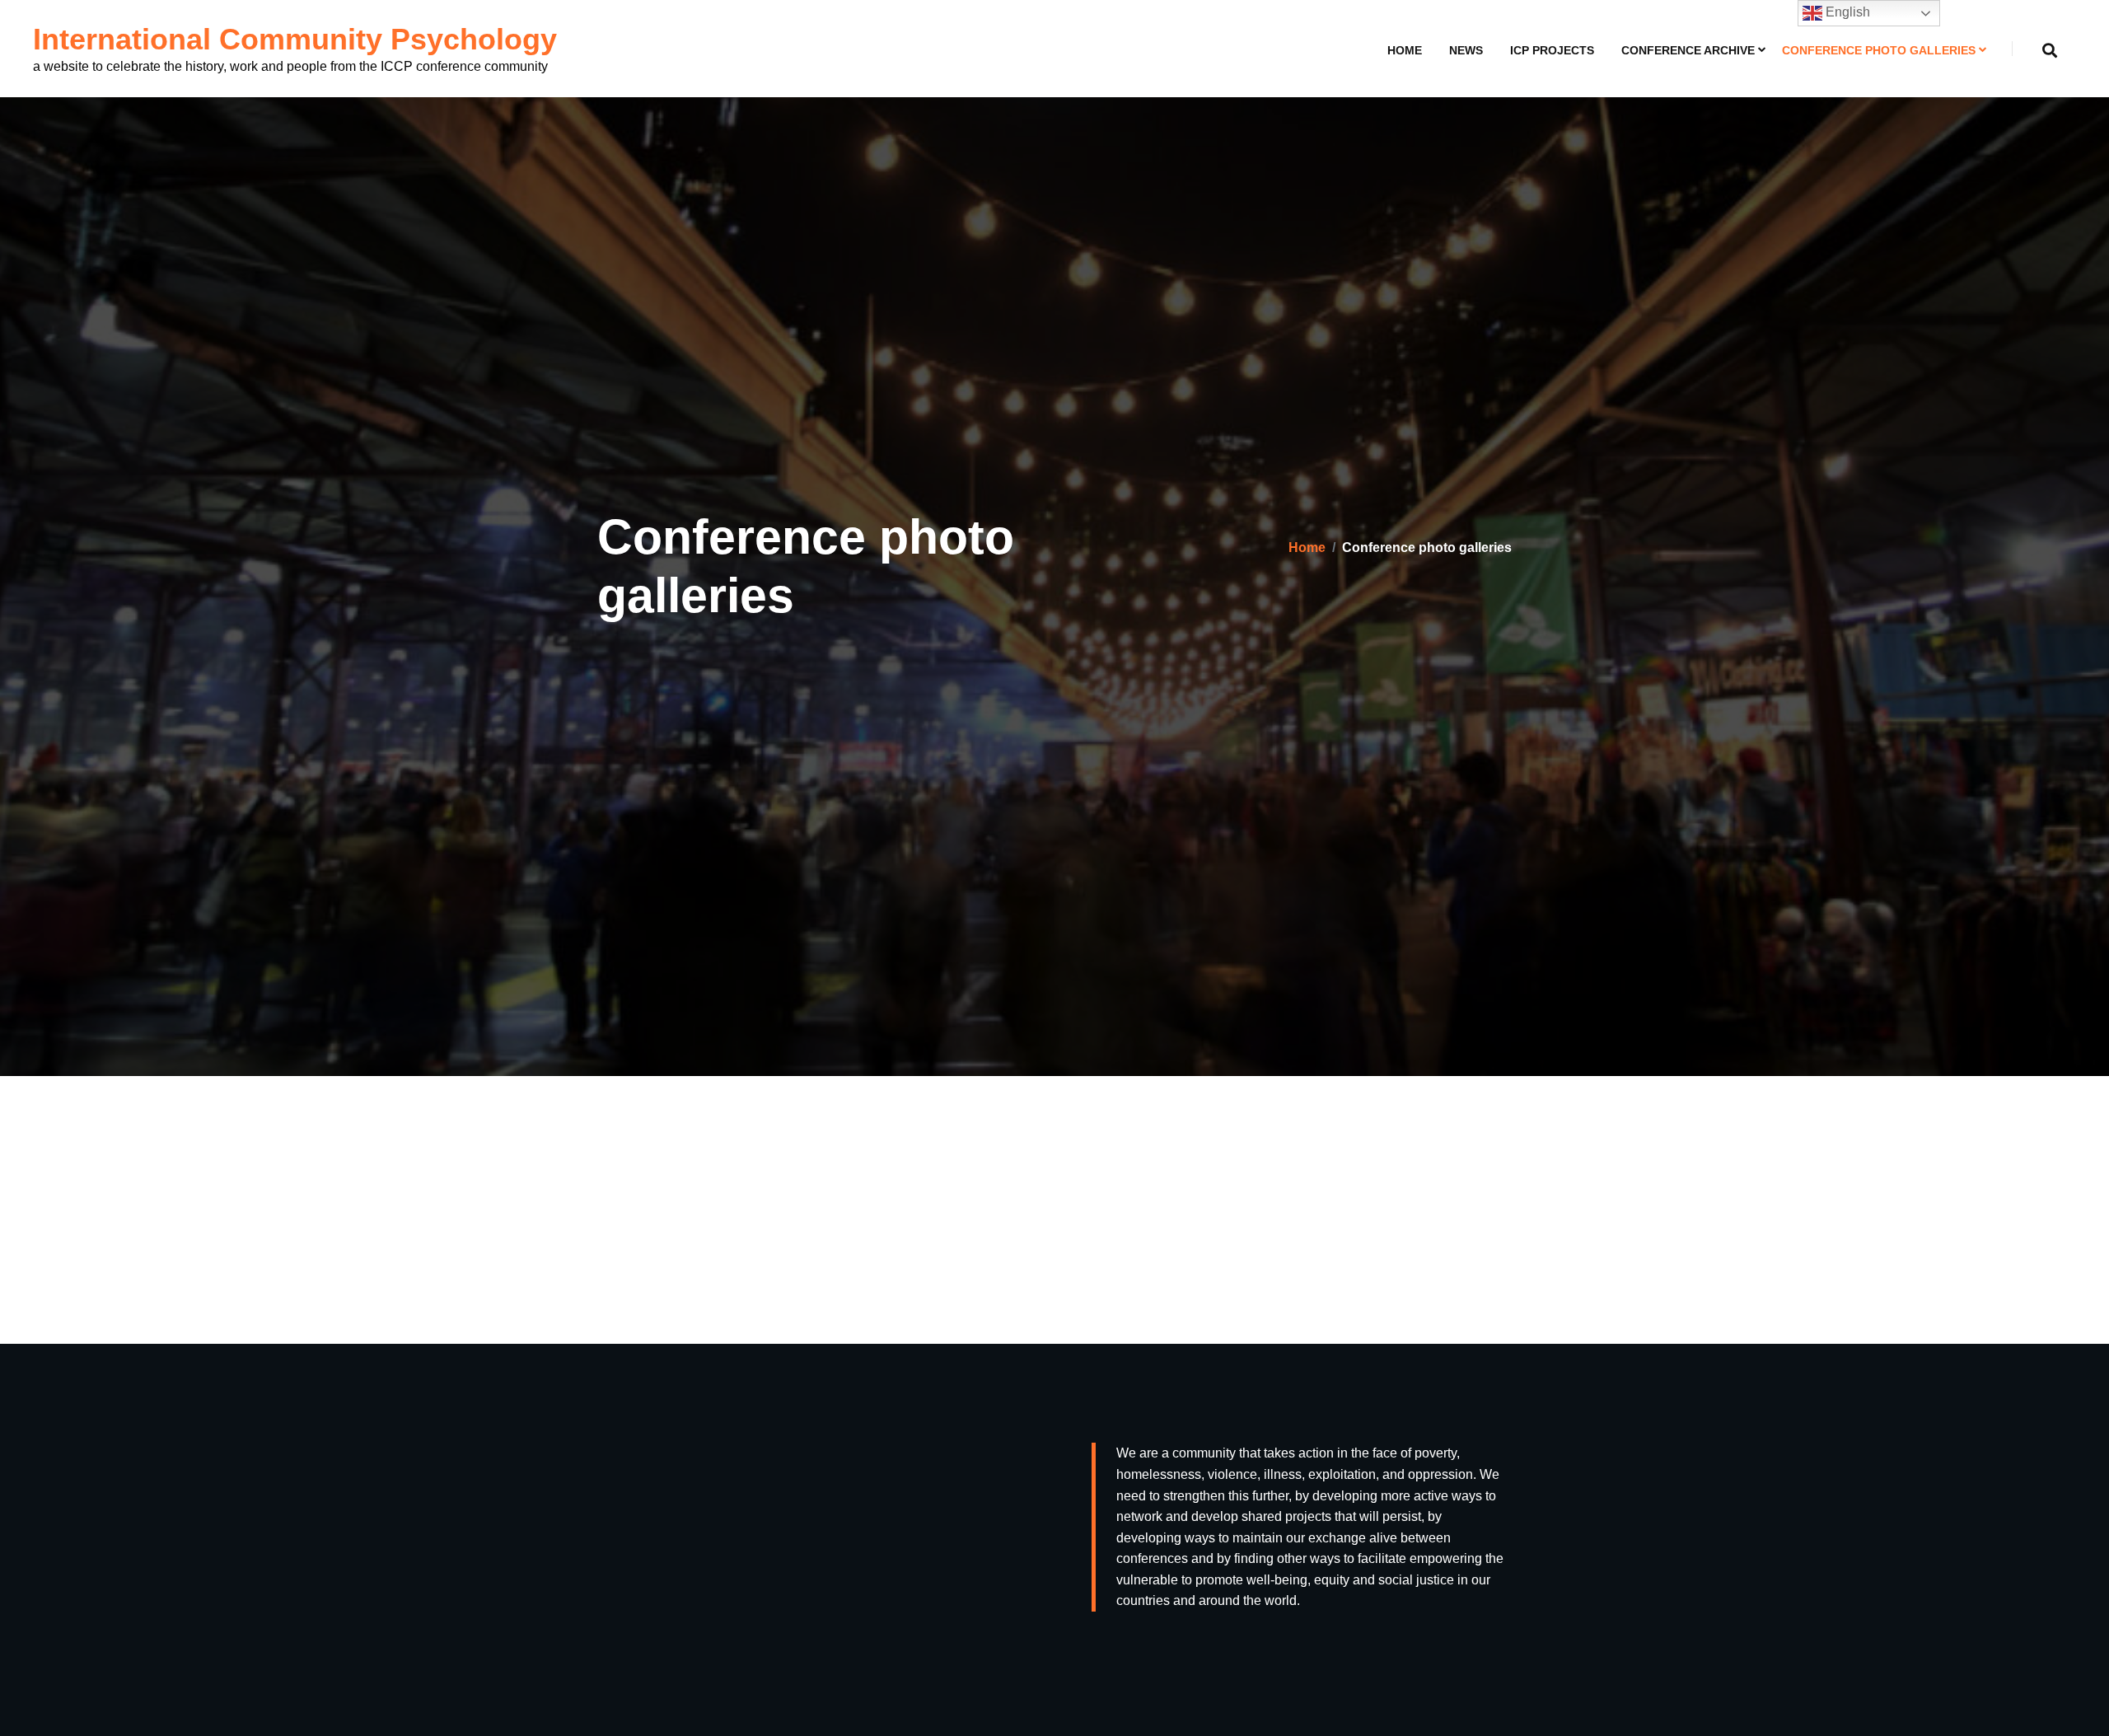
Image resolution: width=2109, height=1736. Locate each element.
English (1846, 12)
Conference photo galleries (1879, 50)
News (1466, 50)
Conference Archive (1688, 50)
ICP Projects (1552, 50)
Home (1405, 50)
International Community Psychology (295, 39)
